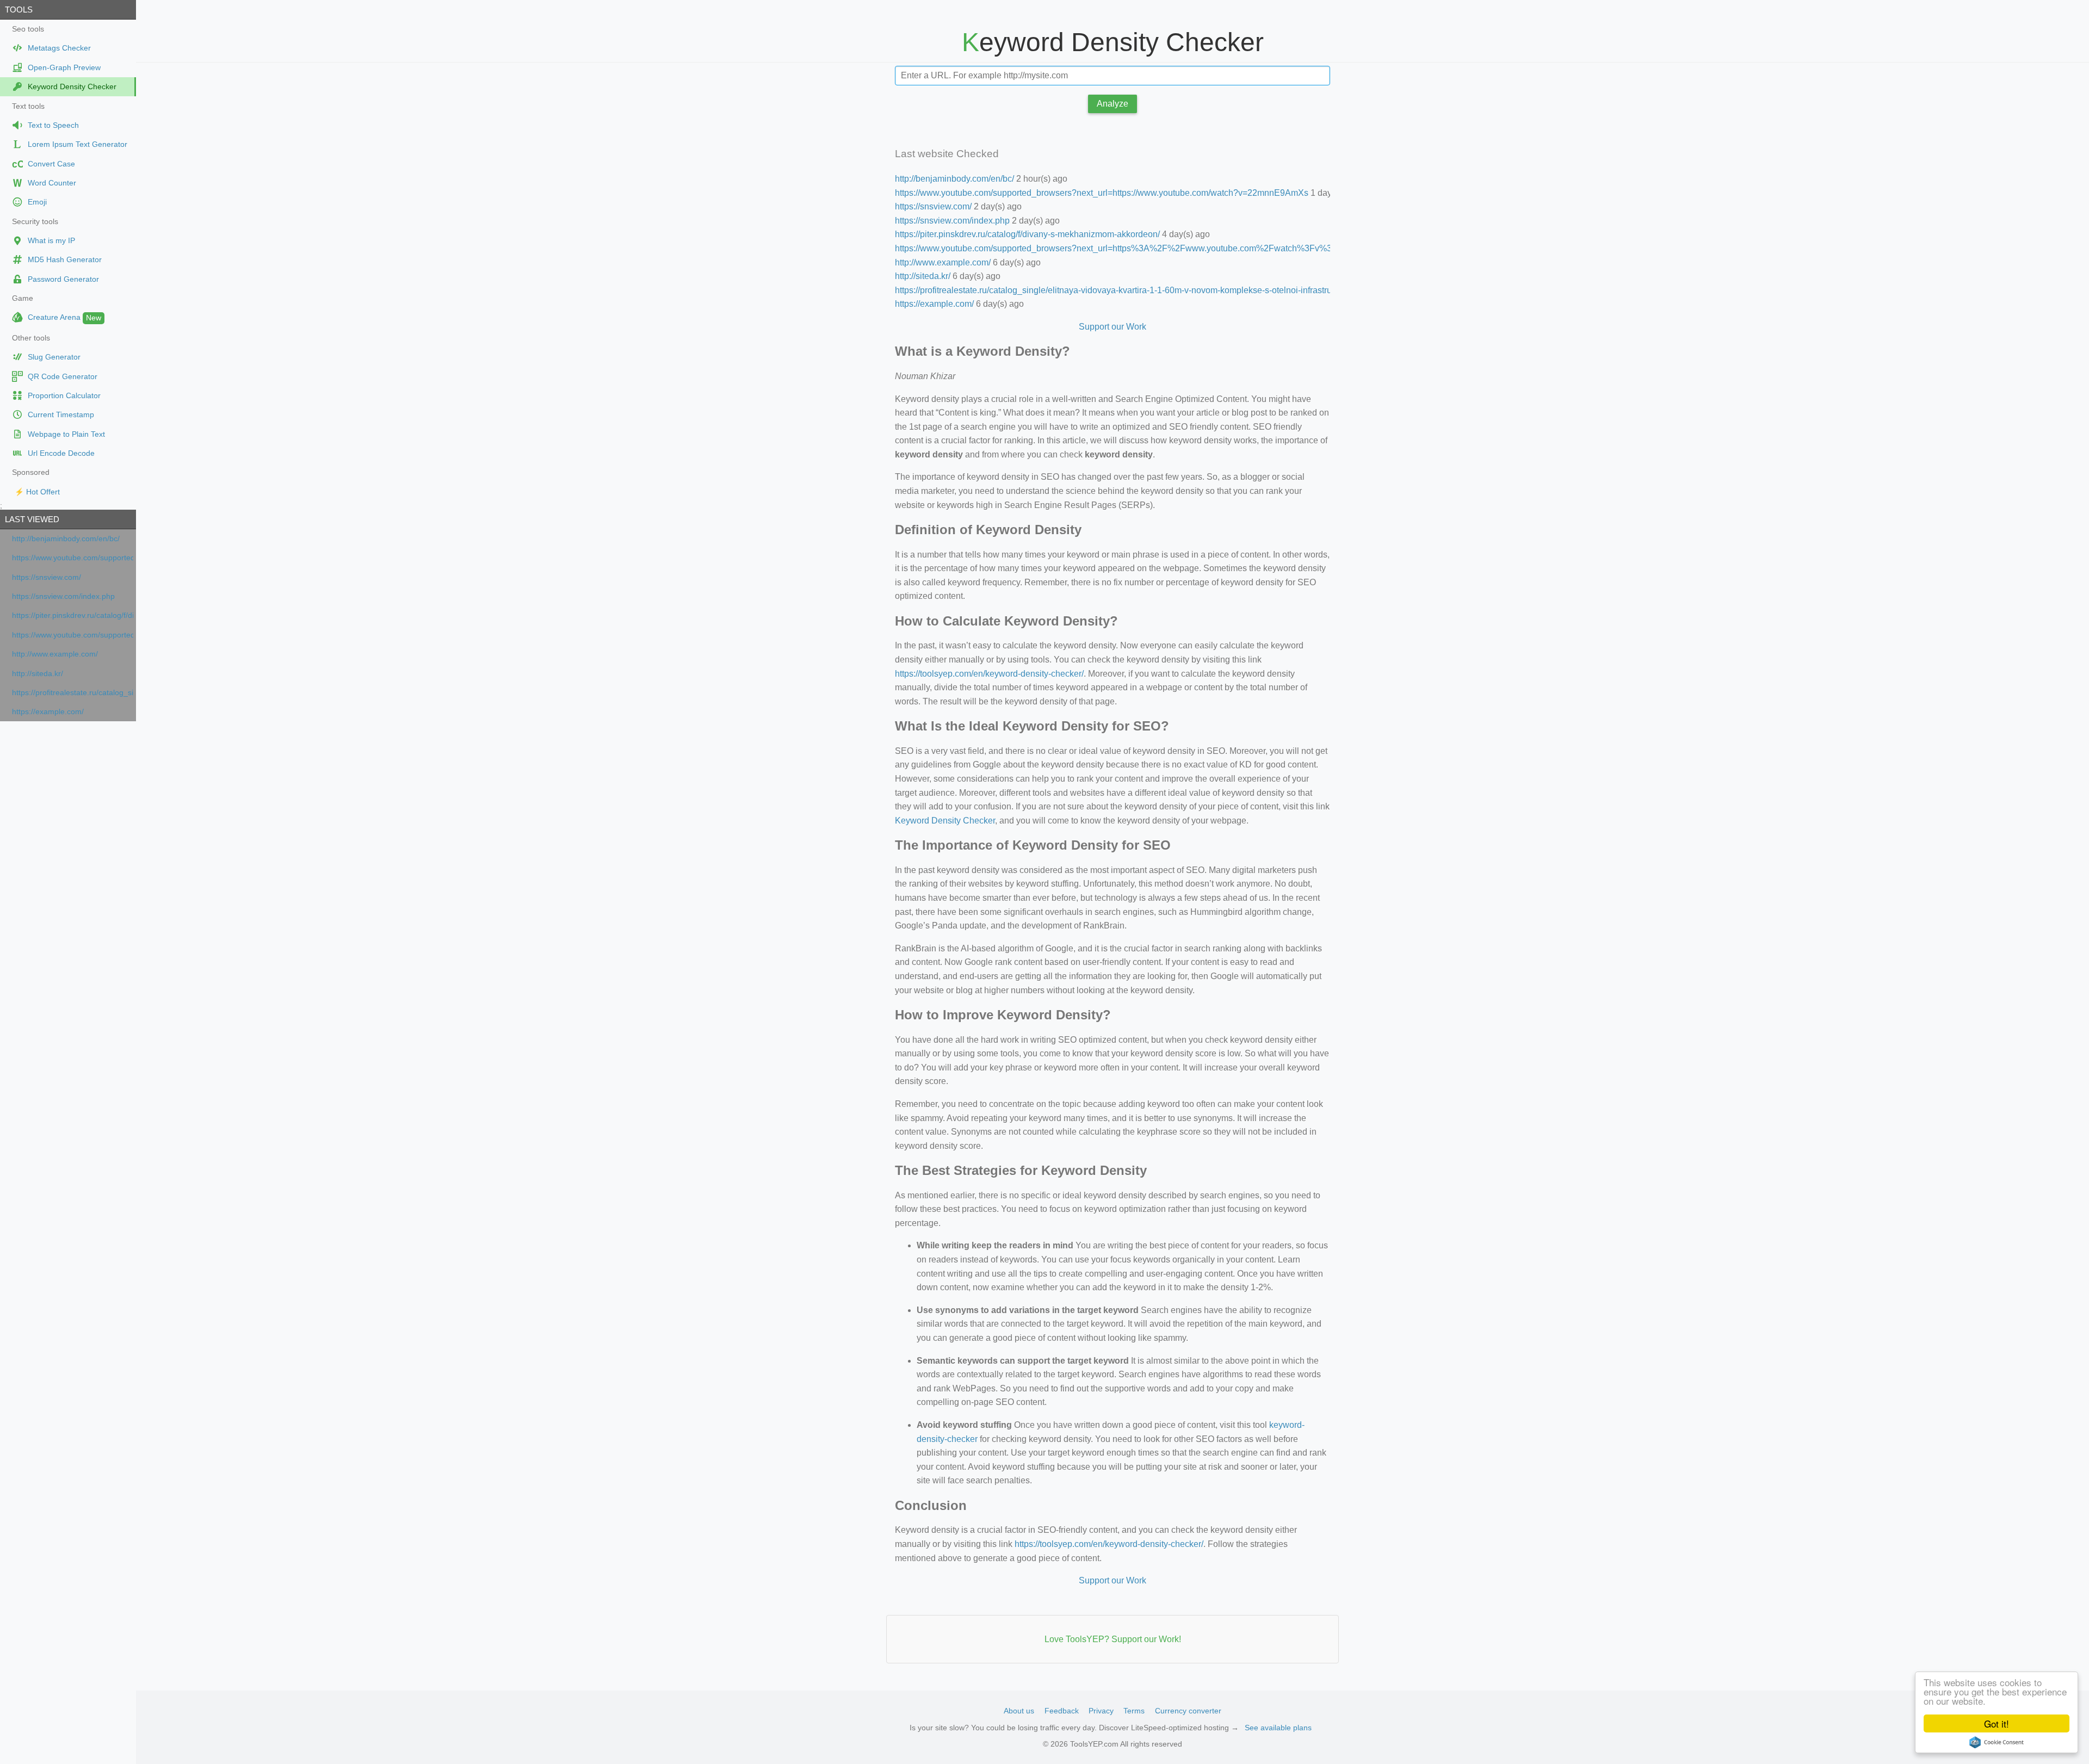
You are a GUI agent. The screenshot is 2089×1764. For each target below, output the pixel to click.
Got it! (1997, 1723)
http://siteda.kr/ (38, 674)
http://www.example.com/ (55, 654)
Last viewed (32, 519)
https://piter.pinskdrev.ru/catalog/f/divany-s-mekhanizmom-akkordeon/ (73, 615)
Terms (1134, 1711)
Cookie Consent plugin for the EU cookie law (1997, 1742)
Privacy (1101, 1711)
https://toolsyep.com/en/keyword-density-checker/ (989, 674)
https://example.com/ (48, 712)
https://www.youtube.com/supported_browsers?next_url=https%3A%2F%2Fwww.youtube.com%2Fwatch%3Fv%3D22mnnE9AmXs (73, 635)
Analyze (1113, 104)
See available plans (1278, 1728)
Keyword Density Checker (945, 821)
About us (1019, 1711)
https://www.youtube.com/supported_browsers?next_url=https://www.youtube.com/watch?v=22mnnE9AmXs (73, 558)
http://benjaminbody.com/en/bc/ (66, 539)
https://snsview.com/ (47, 577)
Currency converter (1188, 1711)
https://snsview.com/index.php (63, 596)
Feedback (1062, 1711)
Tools (19, 10)
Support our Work (1113, 327)
